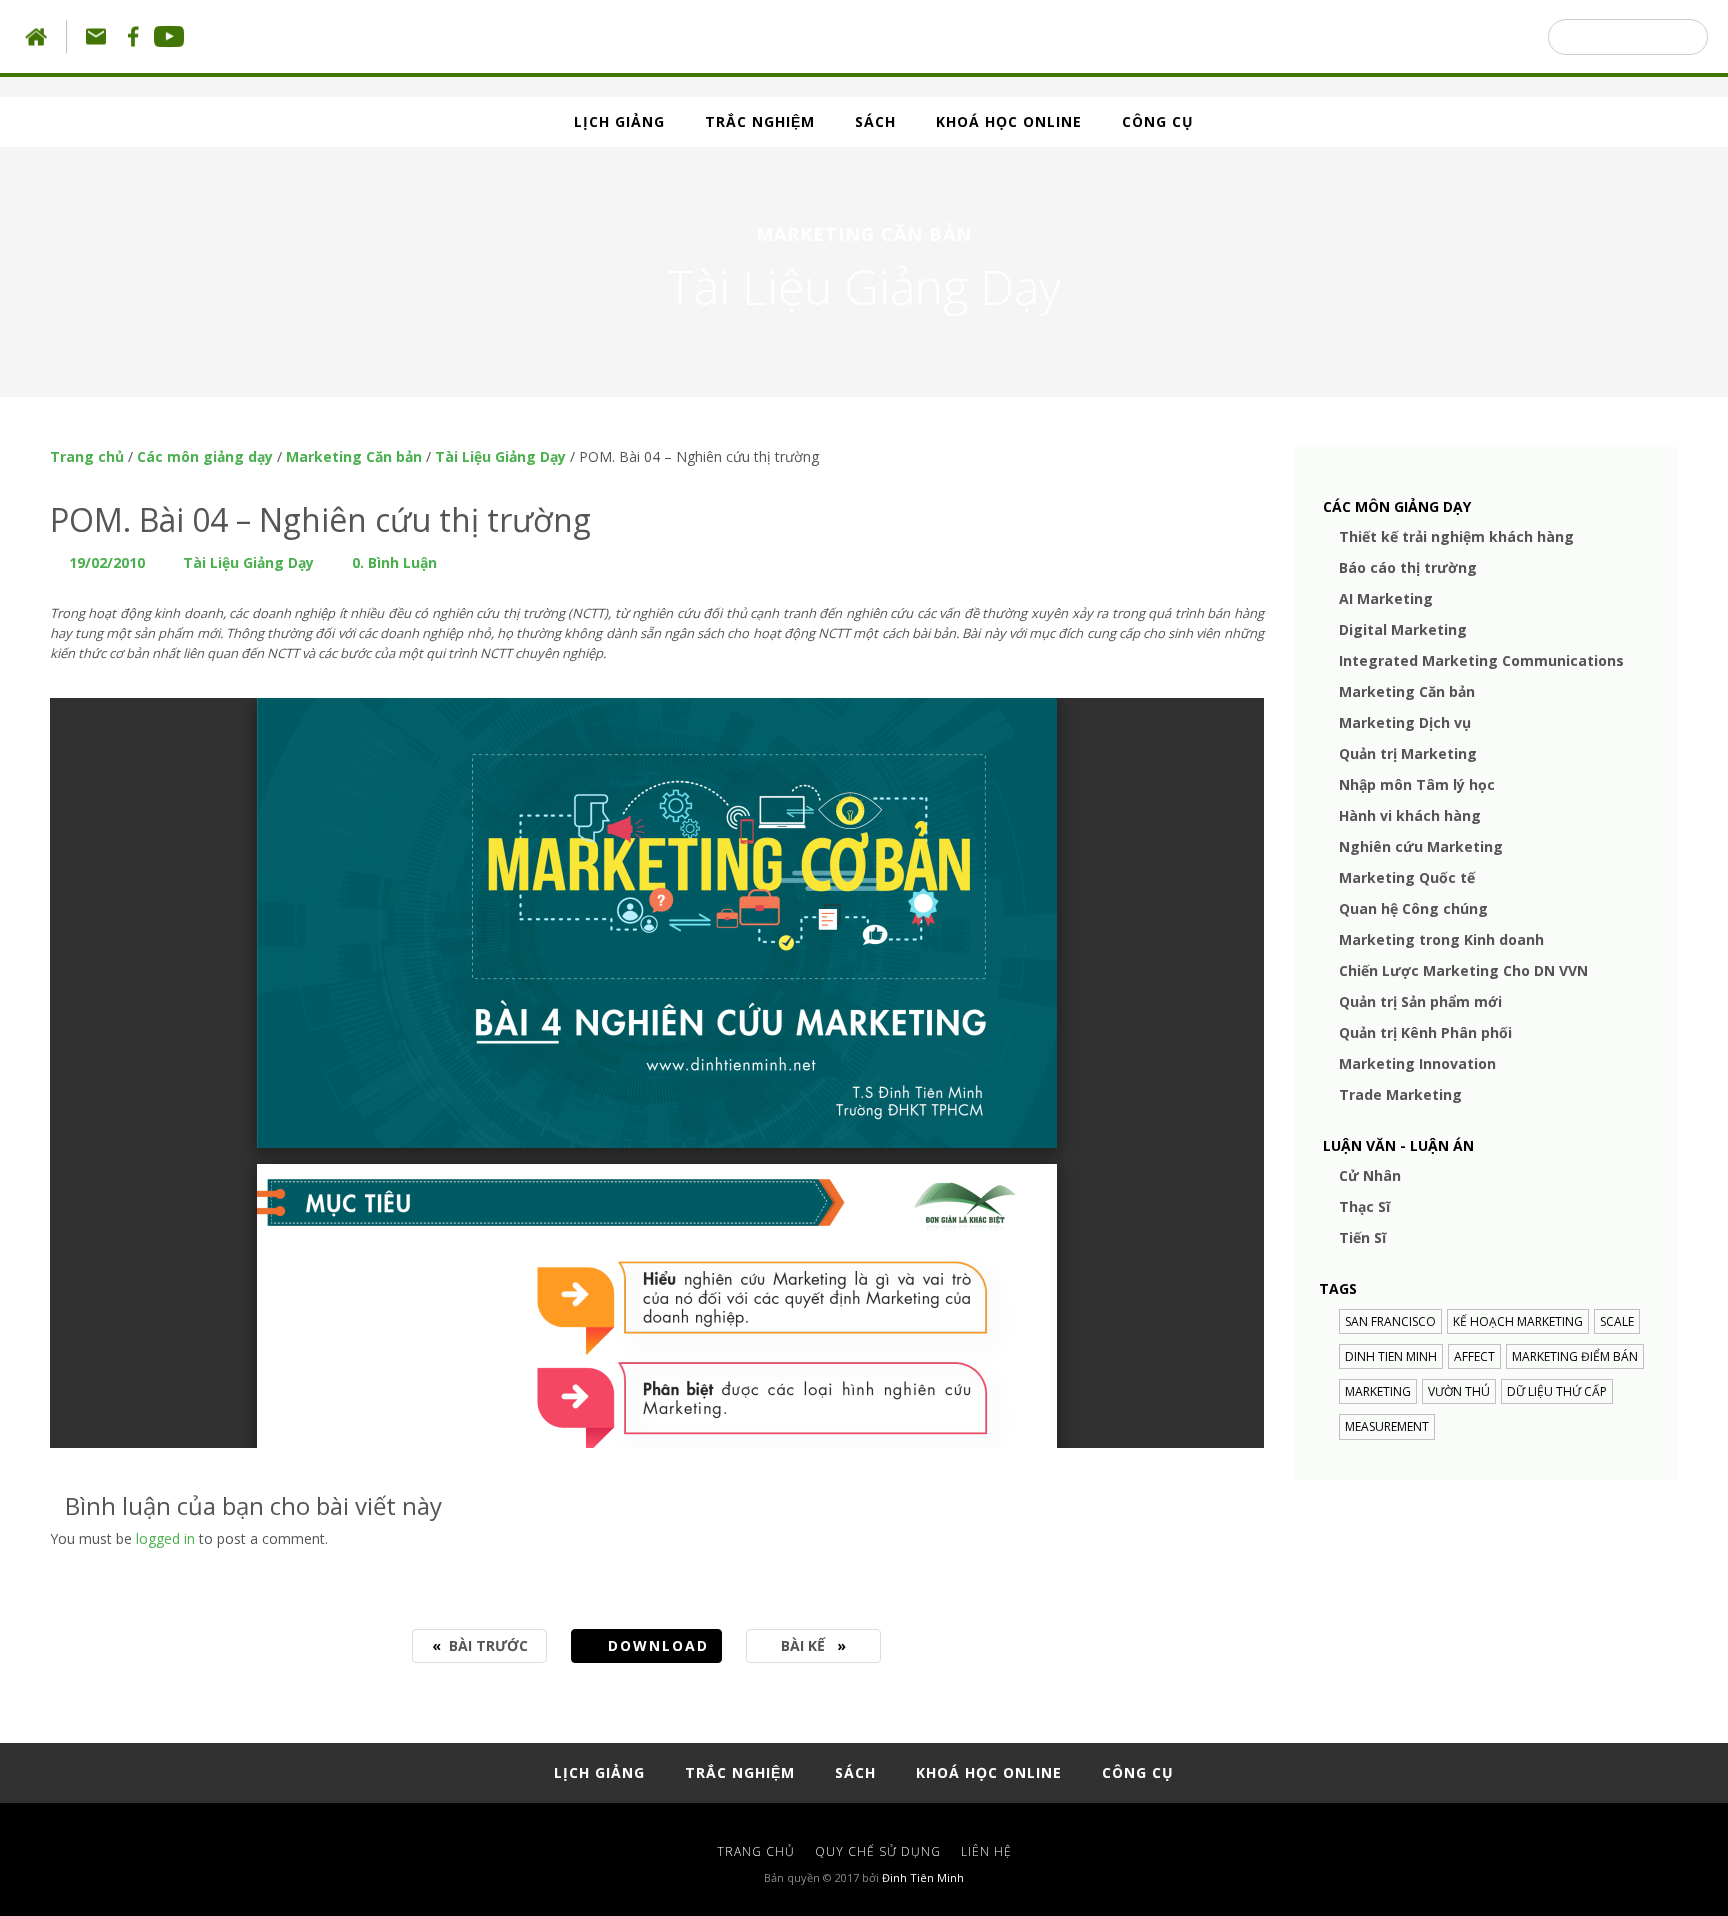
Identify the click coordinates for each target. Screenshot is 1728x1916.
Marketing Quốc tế (1407, 877)
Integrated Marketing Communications (1481, 660)
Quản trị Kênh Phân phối (1425, 1032)
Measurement (1387, 1426)
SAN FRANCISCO (1390, 1321)
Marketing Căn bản (354, 456)
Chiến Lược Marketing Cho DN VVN (1463, 970)
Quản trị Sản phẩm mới (1420, 1001)
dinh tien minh (1391, 1356)
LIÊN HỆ (986, 1851)
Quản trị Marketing (1408, 753)
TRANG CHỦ (756, 1851)
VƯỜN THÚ (1459, 1391)
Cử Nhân (1370, 1175)
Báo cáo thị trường (1408, 567)
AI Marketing (1386, 598)
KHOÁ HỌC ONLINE (1009, 121)
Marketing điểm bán (1575, 1356)
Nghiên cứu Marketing (1421, 846)
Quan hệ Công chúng (1413, 908)
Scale (1617, 1321)
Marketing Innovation (1417, 1063)
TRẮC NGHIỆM (760, 121)
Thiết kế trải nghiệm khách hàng (1456, 536)
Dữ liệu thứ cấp (1557, 1391)
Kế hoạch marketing (1518, 1321)
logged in (165, 1538)
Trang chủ (87, 456)
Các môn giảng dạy (205, 456)
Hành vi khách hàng (1410, 815)
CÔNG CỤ (1158, 121)
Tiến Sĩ (1362, 1237)
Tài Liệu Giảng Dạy (500, 456)
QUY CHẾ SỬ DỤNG (878, 1851)
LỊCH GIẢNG (619, 121)
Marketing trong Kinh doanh (1441, 939)
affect (1474, 1356)
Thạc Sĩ (1364, 1206)
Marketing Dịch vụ (1405, 722)
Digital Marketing (1403, 629)
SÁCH (875, 121)
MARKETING (1378, 1391)
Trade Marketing (1400, 1094)
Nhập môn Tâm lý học (1417, 784)
